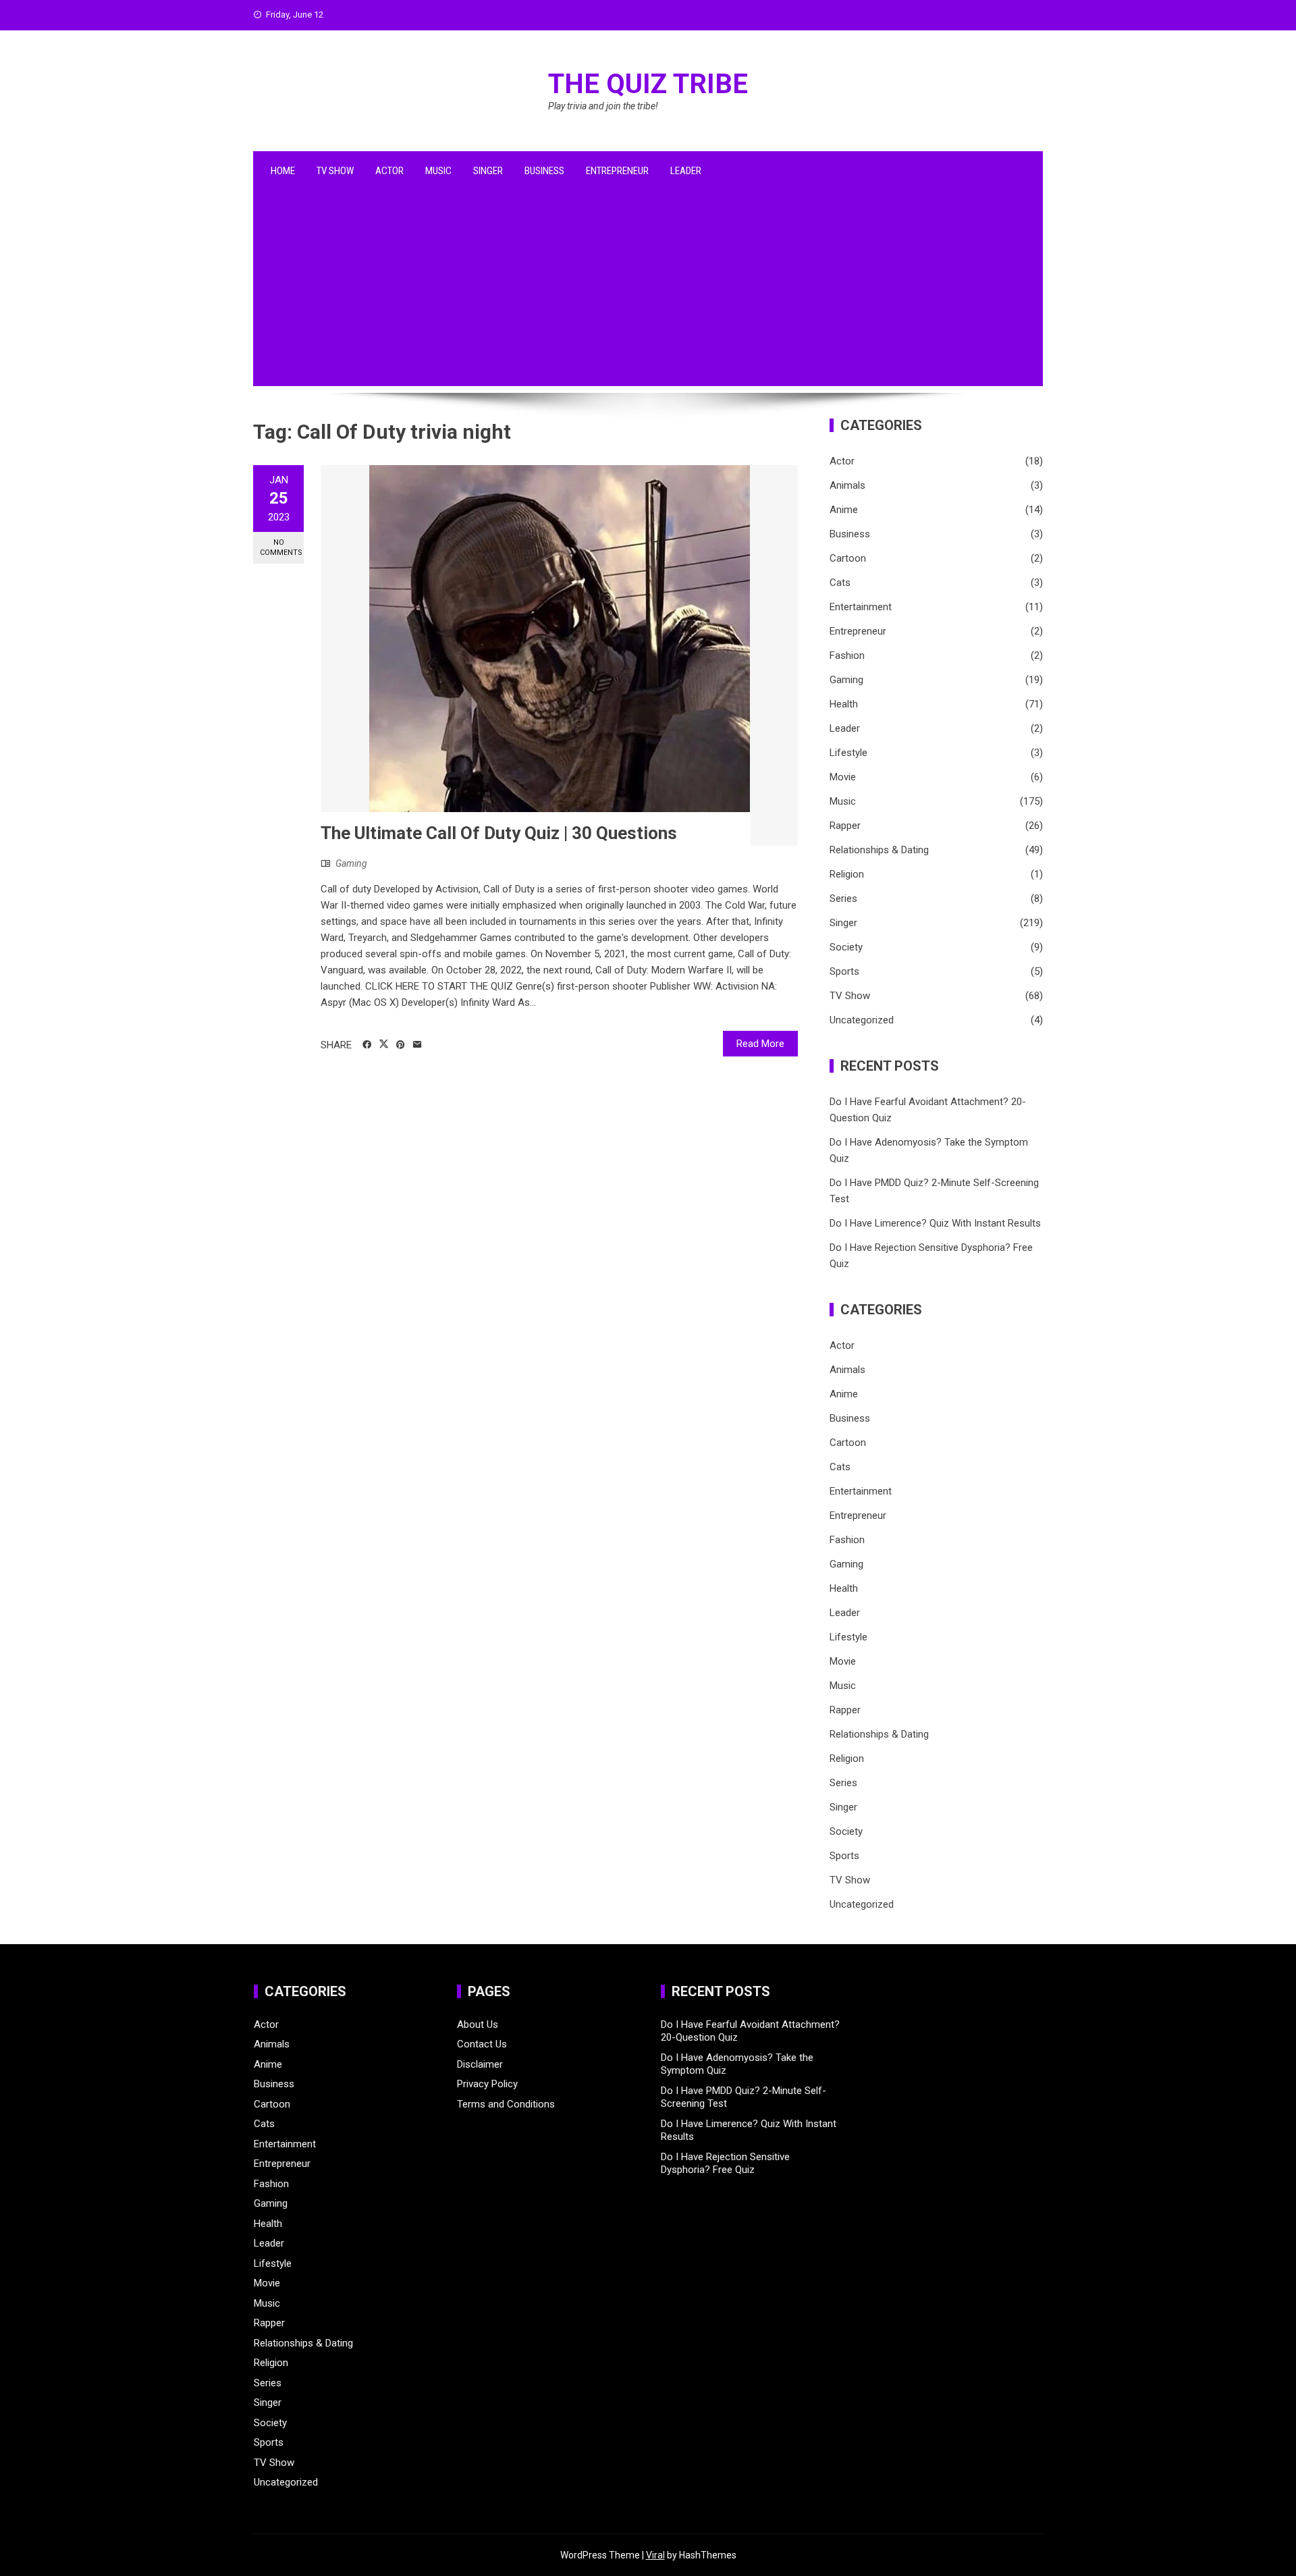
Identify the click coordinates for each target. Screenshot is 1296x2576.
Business (544, 171)
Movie (843, 777)
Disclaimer (480, 2064)
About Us (478, 2024)
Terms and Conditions (506, 2104)
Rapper (845, 826)
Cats (840, 583)
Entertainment (861, 607)
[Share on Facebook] (367, 1045)
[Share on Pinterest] (401, 1045)
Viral (655, 2555)
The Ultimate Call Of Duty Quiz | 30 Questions (499, 833)
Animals (847, 485)
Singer (488, 171)
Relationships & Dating (879, 850)
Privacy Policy (487, 2084)
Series (843, 898)
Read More (760, 1044)
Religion (847, 874)
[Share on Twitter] (384, 1044)
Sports (844, 971)
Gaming (351, 863)
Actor (389, 171)
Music (438, 171)
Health (844, 704)
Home (283, 171)
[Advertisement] (648, 292)
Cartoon (848, 558)
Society (846, 947)
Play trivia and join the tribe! (603, 106)
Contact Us (482, 2044)
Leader (686, 171)
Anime (844, 510)
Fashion (847, 655)
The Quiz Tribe (648, 84)
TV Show (335, 171)
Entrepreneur (617, 171)
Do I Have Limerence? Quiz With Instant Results (935, 1223)
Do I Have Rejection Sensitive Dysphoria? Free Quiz (725, 2164)
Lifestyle (848, 753)
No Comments (281, 547)
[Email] (417, 1045)
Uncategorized (862, 1020)
